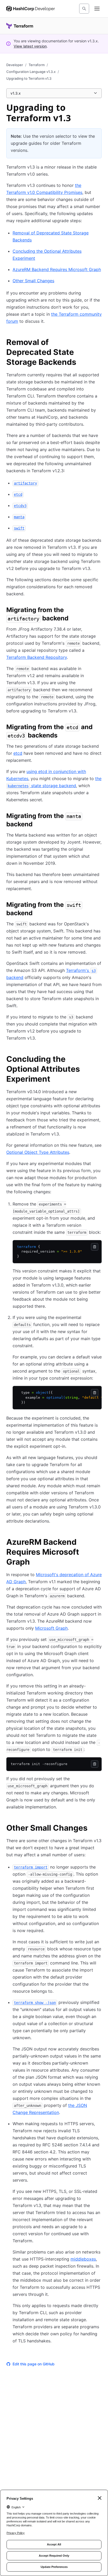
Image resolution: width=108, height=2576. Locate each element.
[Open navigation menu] (97, 9)
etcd (18, 753)
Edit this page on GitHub (34, 2364)
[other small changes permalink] (93, 1829)
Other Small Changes (33, 281)
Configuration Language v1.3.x (31, 72)
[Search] (84, 9)
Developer (15, 65)
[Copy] (95, 1247)
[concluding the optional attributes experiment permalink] (99, 1060)
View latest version (30, 46)
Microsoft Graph (51, 1628)
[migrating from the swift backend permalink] (99, 906)
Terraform (37, 65)
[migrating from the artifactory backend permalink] (99, 611)
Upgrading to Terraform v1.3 (29, 78)
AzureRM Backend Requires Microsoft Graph (57, 269)
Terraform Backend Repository (37, 657)
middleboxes (83, 2259)
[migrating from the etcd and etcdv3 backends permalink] (99, 728)
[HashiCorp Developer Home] (31, 9)
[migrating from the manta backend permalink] (99, 817)
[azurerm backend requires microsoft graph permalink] (99, 1543)
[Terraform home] (20, 26)
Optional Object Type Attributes (38, 1152)
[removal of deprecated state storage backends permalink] (99, 343)
